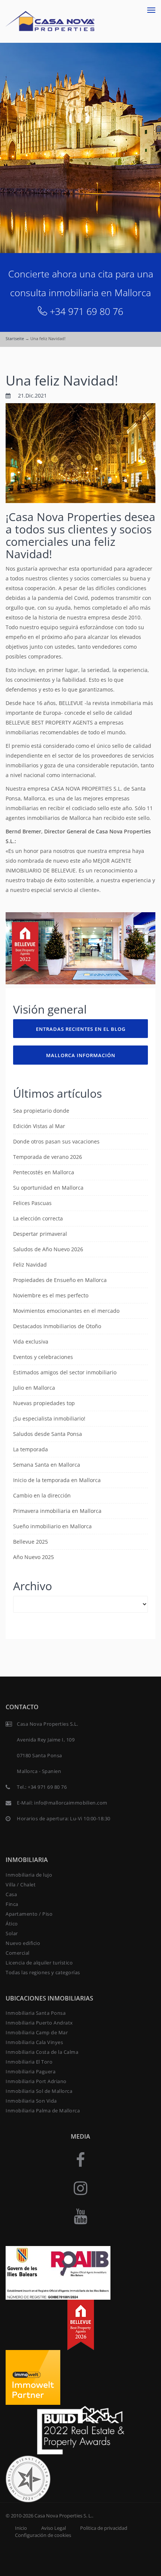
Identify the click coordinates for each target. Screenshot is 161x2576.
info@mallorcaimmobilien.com (71, 1803)
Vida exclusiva (31, 1341)
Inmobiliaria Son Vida (31, 2101)
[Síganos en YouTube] (80, 2216)
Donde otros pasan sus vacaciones (56, 1141)
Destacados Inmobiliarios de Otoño (57, 1326)
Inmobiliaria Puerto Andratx (39, 2023)
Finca (12, 1904)
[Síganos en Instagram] (80, 2188)
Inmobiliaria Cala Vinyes (34, 2042)
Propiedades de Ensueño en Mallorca (60, 1280)
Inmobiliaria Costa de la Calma (42, 2052)
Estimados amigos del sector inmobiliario (65, 1372)
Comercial (18, 1953)
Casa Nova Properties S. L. (63, 2516)
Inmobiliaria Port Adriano (36, 2081)
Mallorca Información (81, 1055)
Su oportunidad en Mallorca (48, 1188)
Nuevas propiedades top (44, 1403)
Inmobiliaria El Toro (29, 2062)
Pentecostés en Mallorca (44, 1172)
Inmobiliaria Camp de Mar (37, 2032)
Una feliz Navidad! (62, 380)
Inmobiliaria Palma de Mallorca (43, 2111)
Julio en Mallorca (34, 1388)
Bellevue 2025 (31, 1542)
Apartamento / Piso (29, 1914)
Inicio (21, 2528)
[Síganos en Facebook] (80, 2159)
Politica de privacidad (104, 2528)
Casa (11, 1894)
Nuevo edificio (23, 1943)
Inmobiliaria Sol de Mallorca (39, 2091)
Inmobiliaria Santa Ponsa (36, 2013)
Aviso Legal (54, 2528)
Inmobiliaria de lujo (29, 1875)
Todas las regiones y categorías (43, 1972)
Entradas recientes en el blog (81, 1029)
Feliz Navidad (30, 1265)
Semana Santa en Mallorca (47, 1465)
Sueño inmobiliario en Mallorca (52, 1526)
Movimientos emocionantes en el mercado (66, 1311)
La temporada (31, 1449)
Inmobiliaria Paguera (31, 2071)
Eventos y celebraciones (43, 1357)
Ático (12, 1924)
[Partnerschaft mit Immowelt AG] (33, 2376)
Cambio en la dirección (42, 1495)
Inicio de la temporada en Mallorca (57, 1480)
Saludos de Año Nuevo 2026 (48, 1249)
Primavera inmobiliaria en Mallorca (57, 1511)
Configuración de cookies (43, 2535)
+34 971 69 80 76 (86, 311)
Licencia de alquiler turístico (39, 1963)
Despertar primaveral (40, 1234)
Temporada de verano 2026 (48, 1157)
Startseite (15, 338)
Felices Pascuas (32, 1203)
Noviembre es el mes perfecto (51, 1295)
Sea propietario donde (41, 1111)
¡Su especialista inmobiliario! (49, 1418)
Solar (12, 1933)
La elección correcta (38, 1218)
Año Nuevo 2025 (34, 1557)
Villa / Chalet (21, 1885)
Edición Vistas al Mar (39, 1126)
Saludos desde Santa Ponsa (48, 1434)
